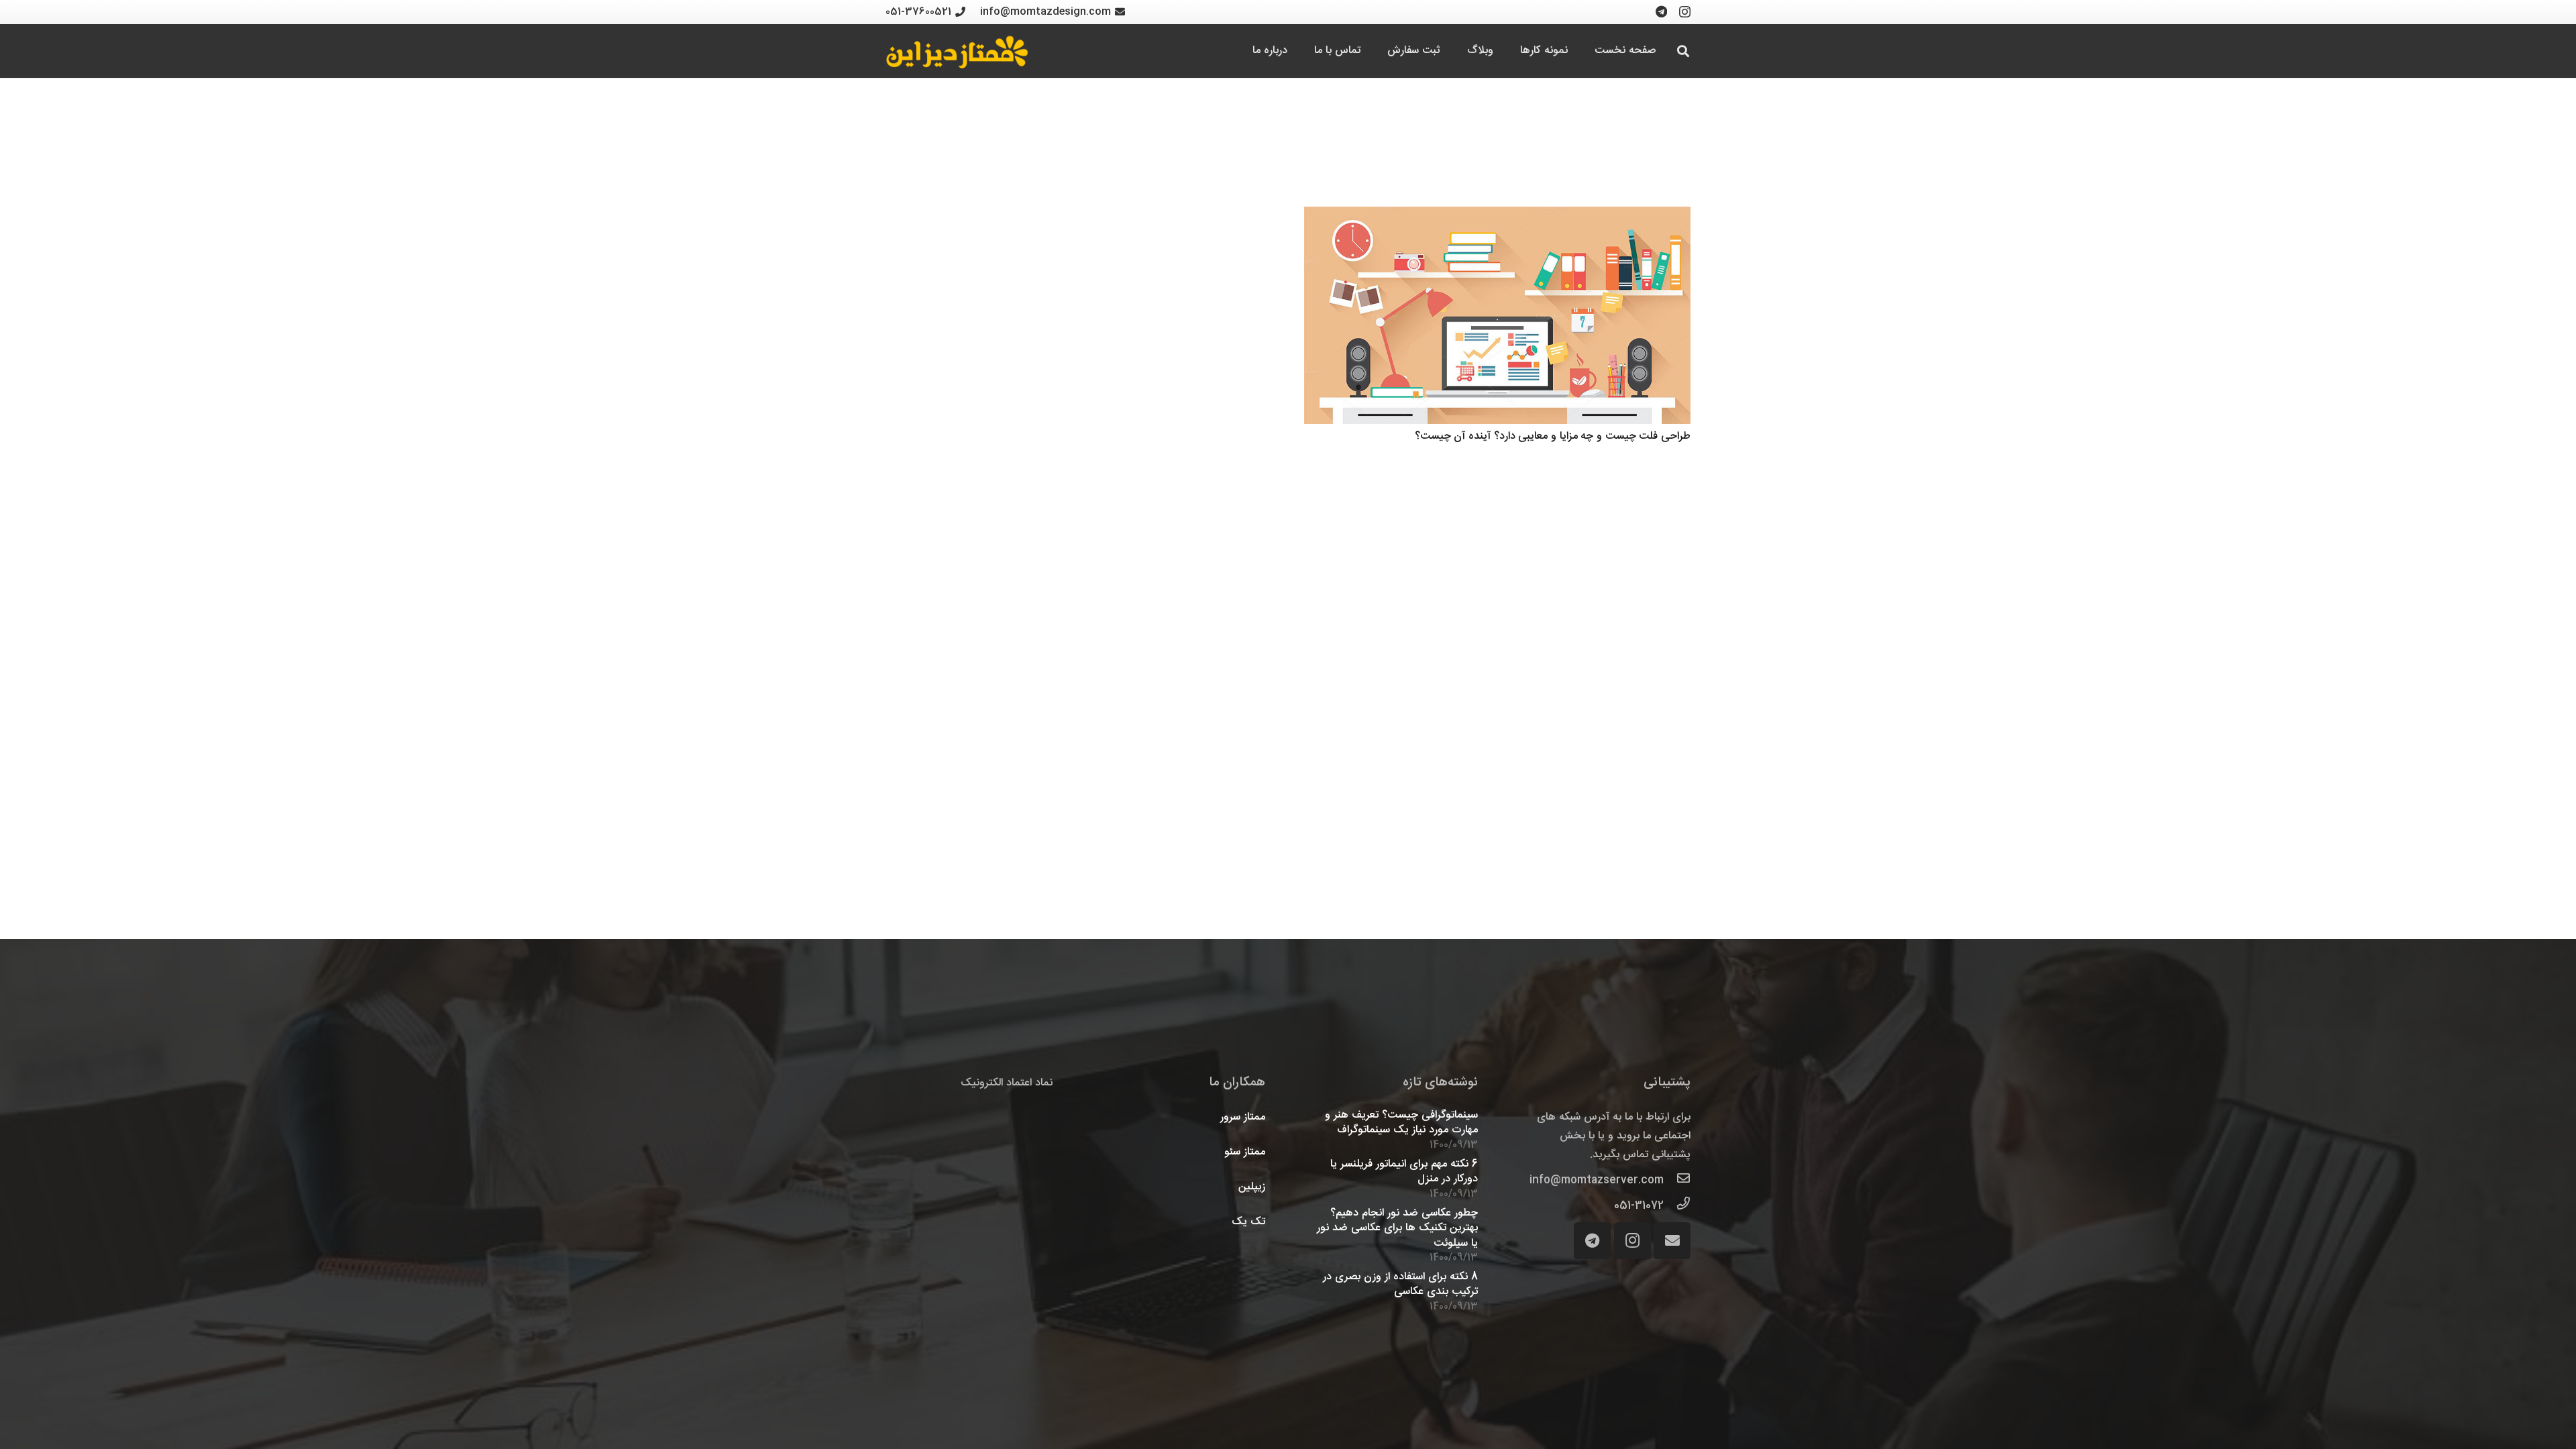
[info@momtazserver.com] (1677, 1181)
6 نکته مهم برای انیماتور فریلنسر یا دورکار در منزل (1404, 1172)
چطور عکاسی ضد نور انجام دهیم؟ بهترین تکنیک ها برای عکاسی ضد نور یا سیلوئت (1397, 1228)
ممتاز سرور (1243, 1117)
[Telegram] (1661, 11)
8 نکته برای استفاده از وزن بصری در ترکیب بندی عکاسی (1400, 1284)
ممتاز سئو (1245, 1152)
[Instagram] (1685, 12)
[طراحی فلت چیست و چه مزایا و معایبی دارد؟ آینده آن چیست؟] (1497, 315)
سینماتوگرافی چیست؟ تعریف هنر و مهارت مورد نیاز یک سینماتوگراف (1401, 1123)
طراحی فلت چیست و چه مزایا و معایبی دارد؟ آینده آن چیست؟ (1553, 436)
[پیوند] (957, 51)
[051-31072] (1677, 1206)
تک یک (1248, 1222)
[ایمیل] (1672, 1241)
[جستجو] (1683, 51)
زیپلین (1252, 1187)
